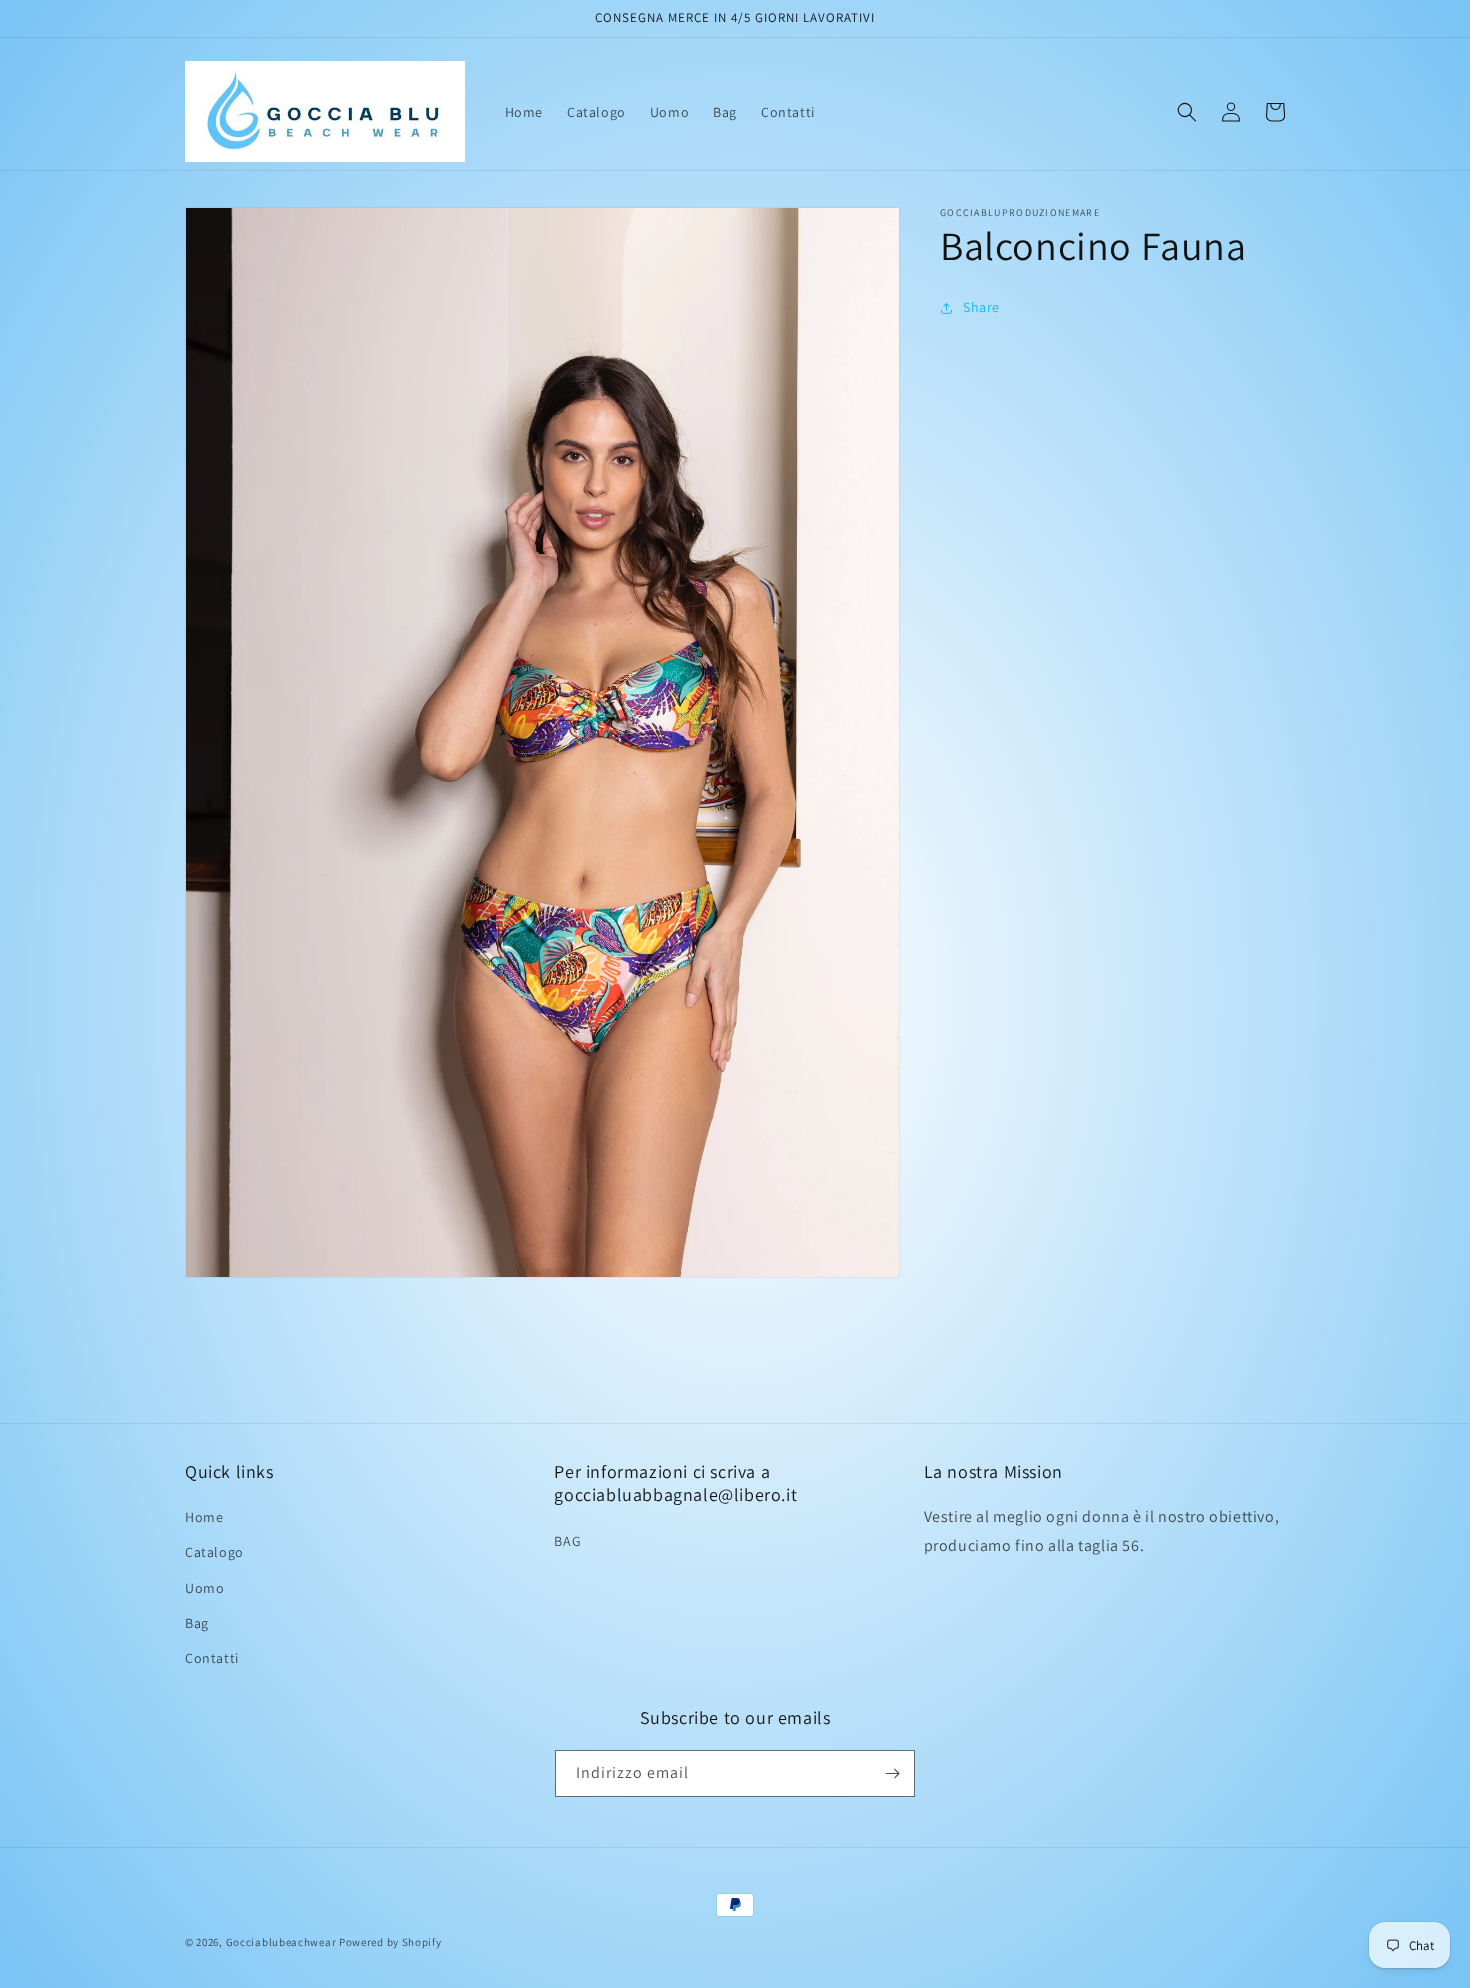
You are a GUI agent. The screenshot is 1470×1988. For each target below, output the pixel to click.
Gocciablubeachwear (281, 1942)
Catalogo (214, 1552)
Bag (197, 1623)
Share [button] (981, 307)
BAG (567, 1541)
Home (204, 1517)
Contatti (212, 1658)
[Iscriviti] (892, 1773)
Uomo (204, 1588)
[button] (1187, 112)
